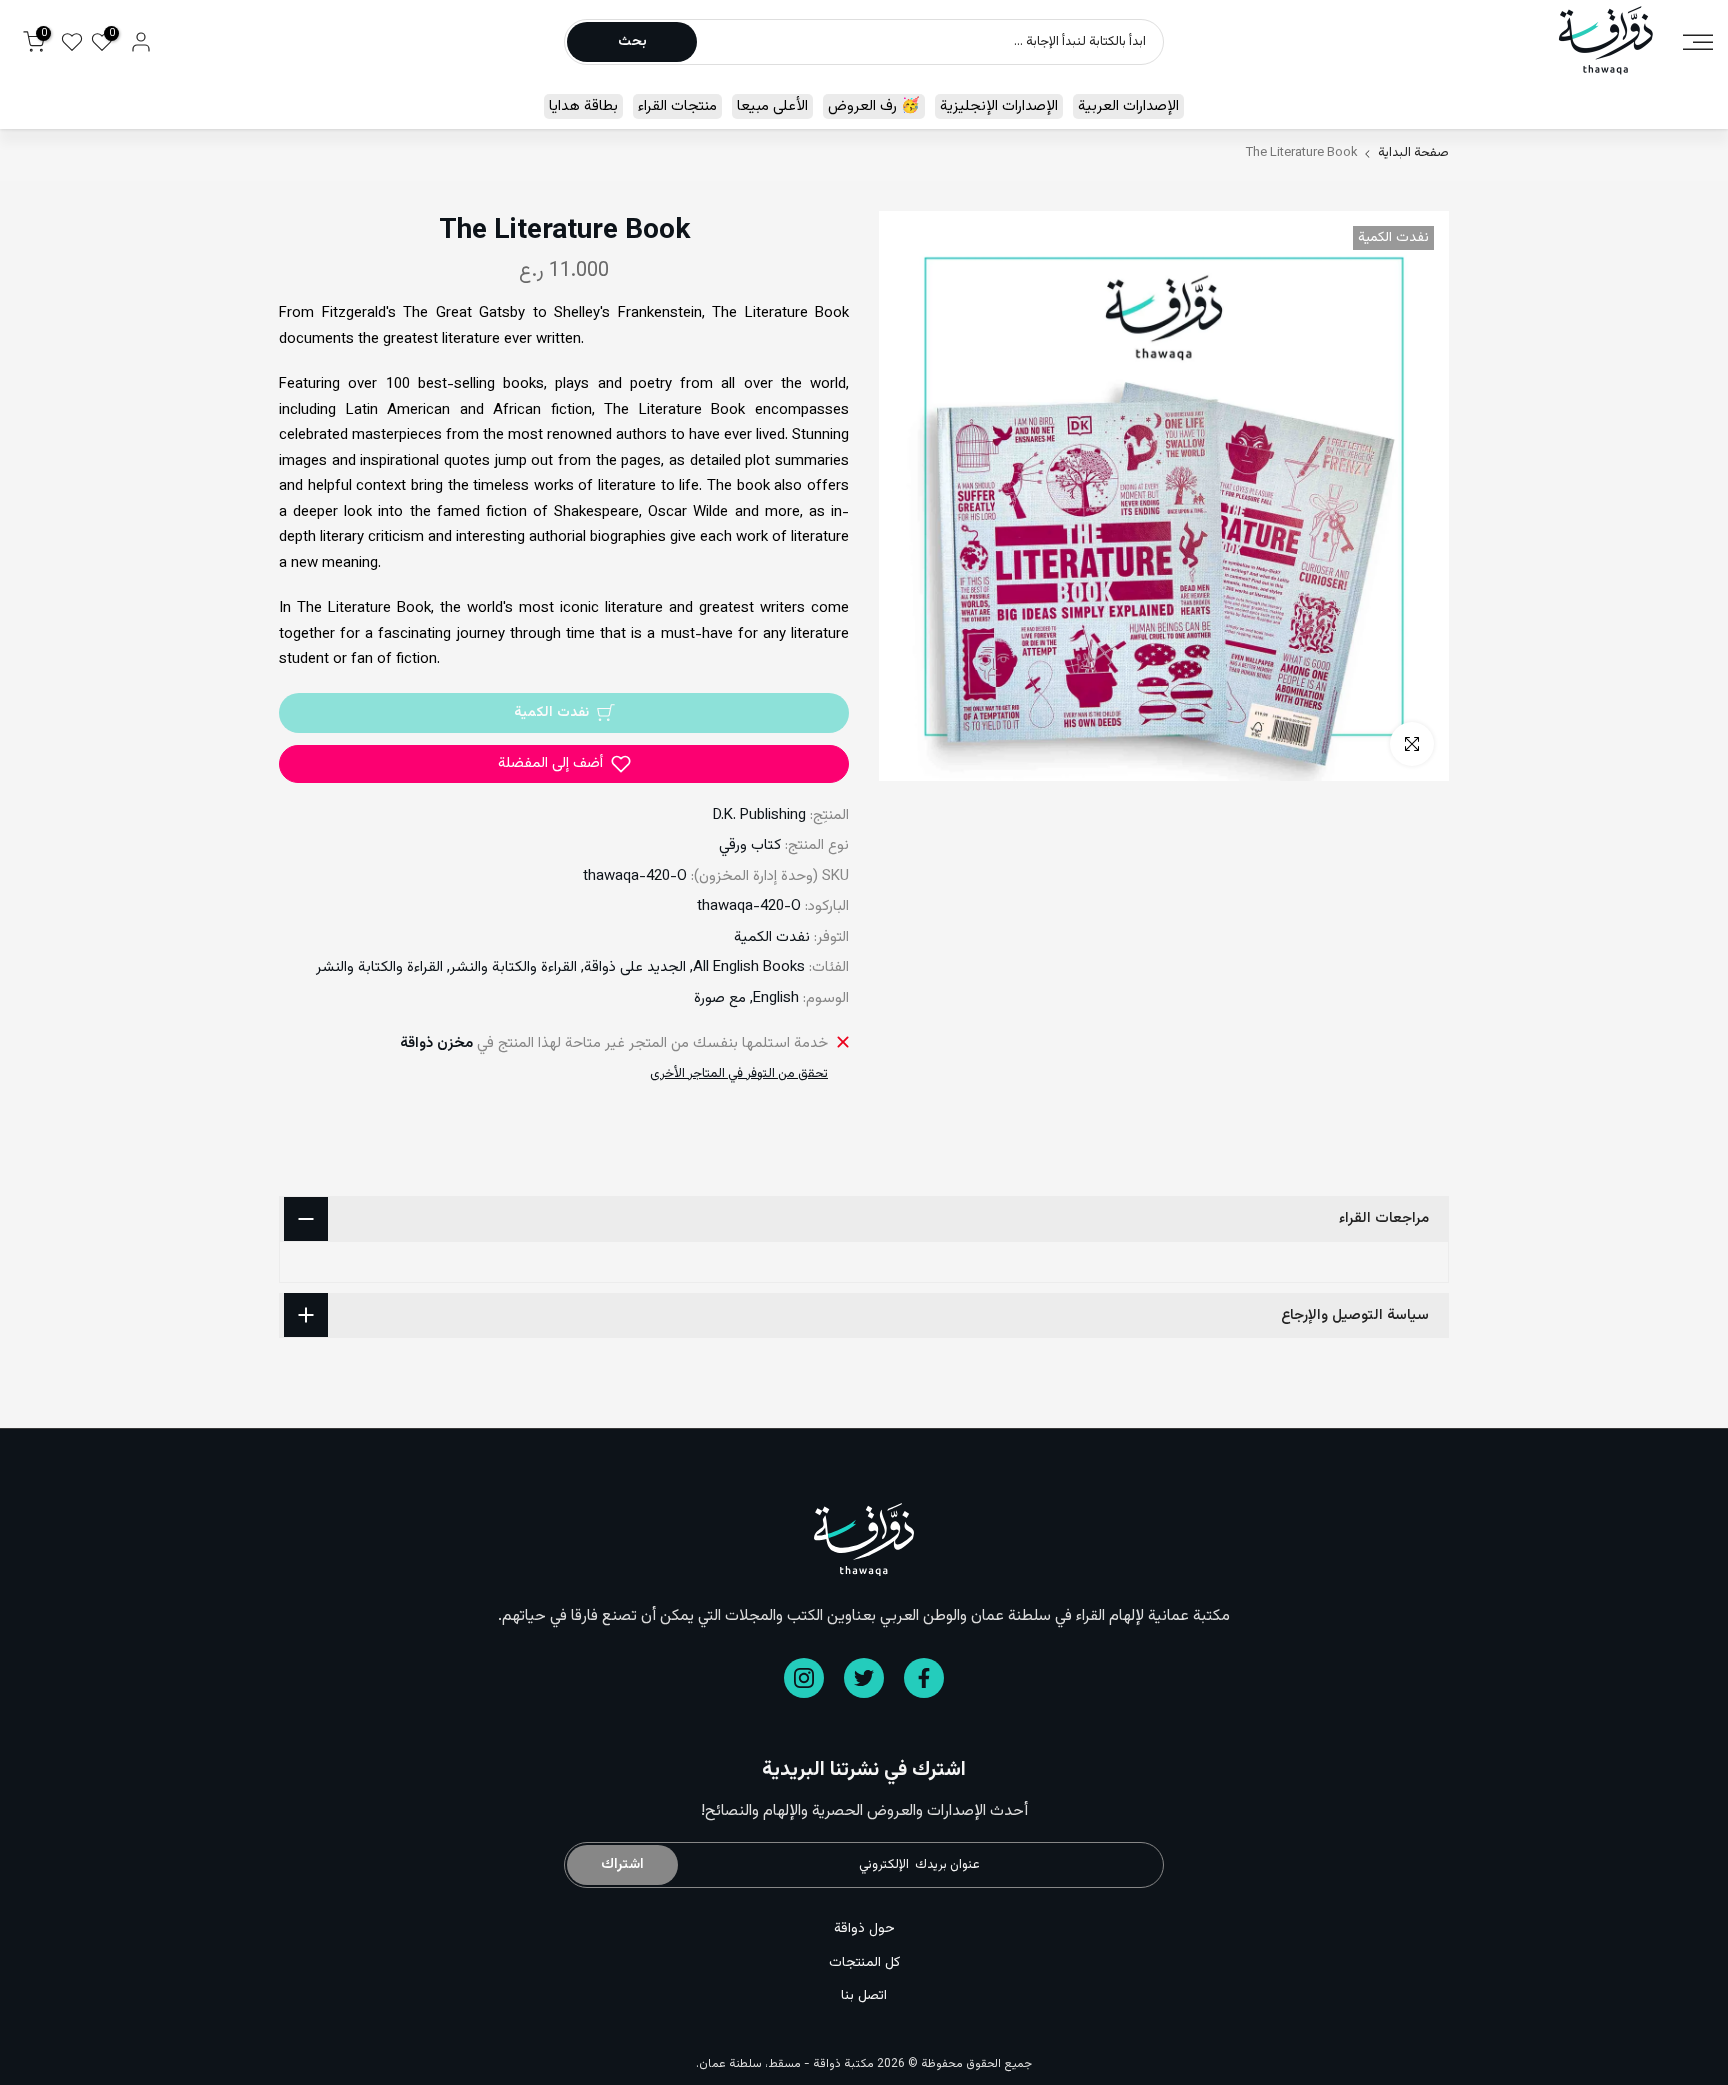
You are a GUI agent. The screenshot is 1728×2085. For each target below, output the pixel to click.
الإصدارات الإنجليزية (999, 106)
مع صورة (720, 998)
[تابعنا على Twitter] (864, 1678)
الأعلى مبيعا (772, 106)
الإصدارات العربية (1128, 106)
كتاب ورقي (750, 845)
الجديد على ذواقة (635, 967)
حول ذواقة (864, 1929)
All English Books (749, 967)
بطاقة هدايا (583, 106)
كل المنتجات (864, 1963)
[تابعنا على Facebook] (924, 1678)
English (776, 998)
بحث (632, 42)
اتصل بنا (864, 1996)
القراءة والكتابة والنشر (513, 967)
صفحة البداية (1413, 153)
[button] (564, 764)
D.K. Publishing (759, 815)
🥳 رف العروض (874, 106)
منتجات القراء (677, 106)
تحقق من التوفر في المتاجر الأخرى (739, 1074)
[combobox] (929, 42)
